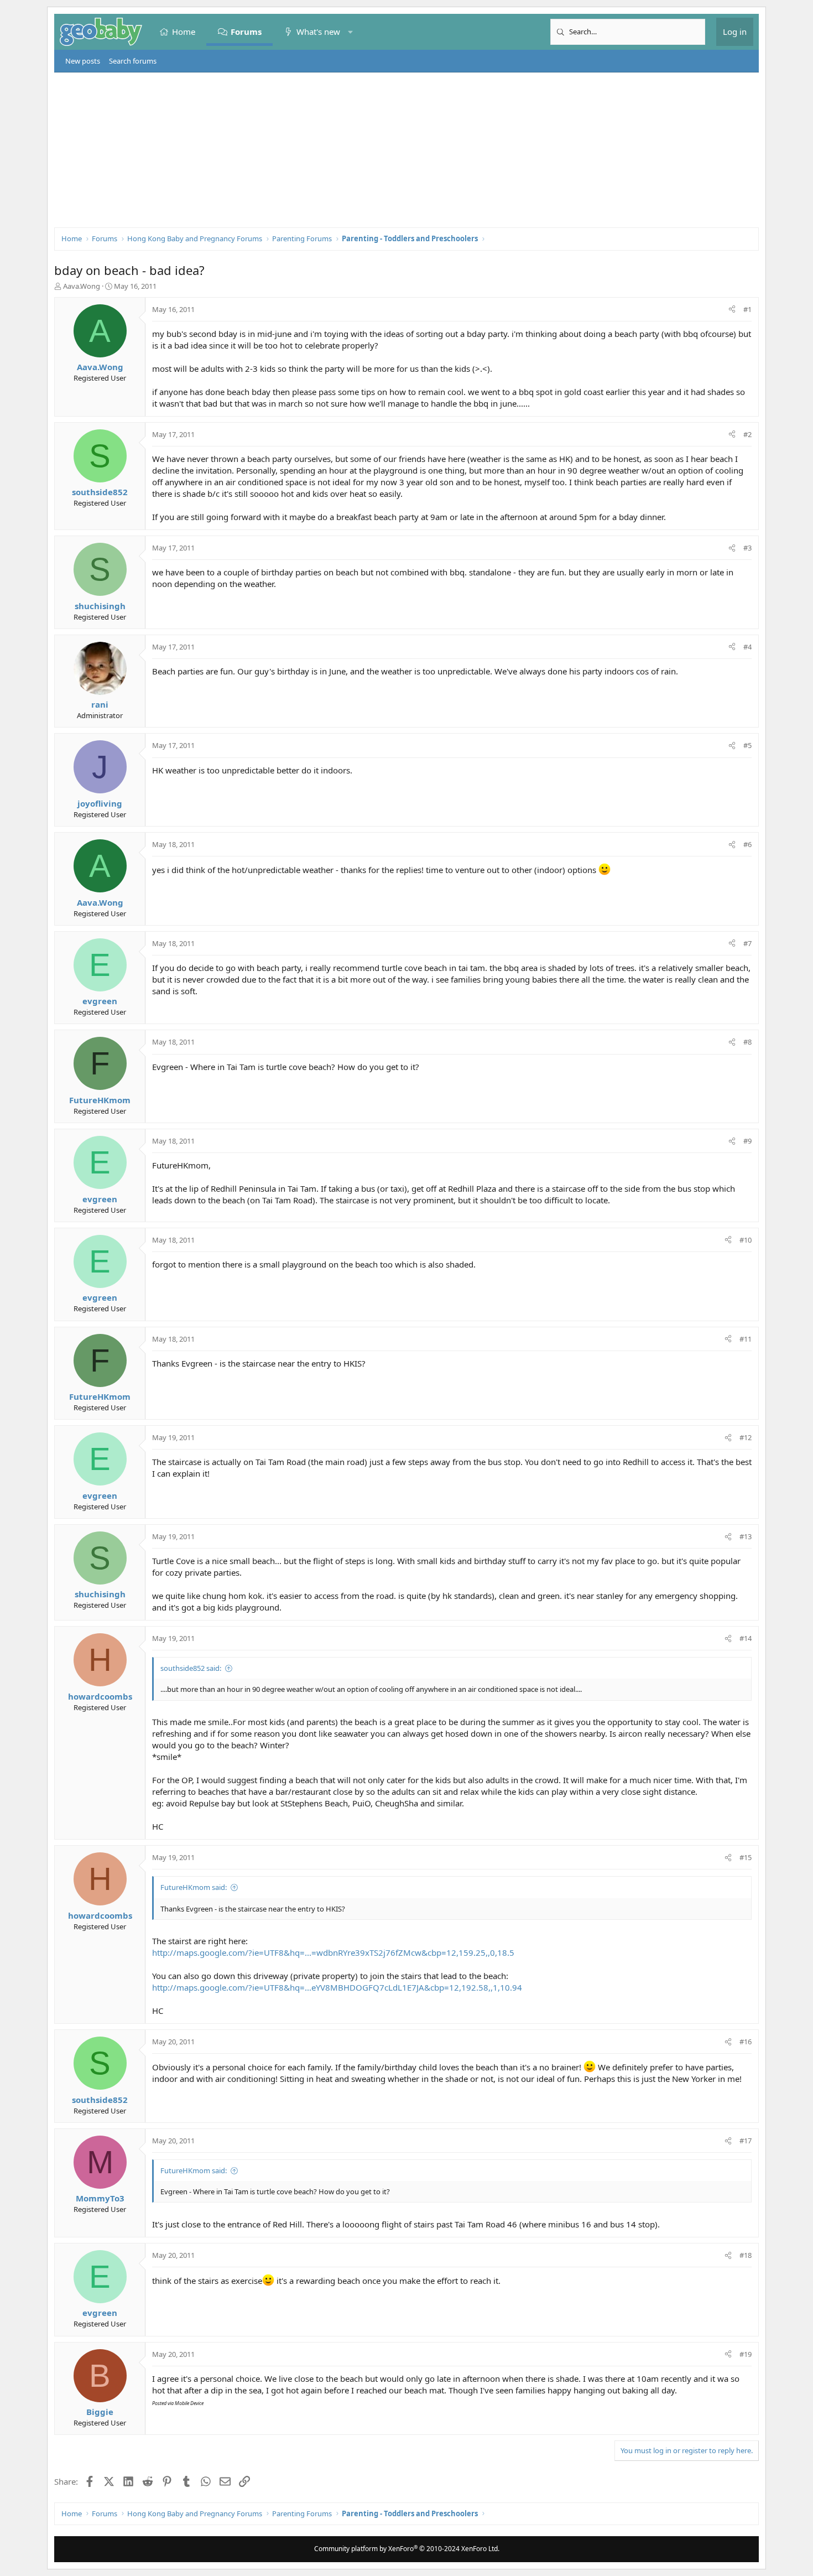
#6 (747, 844)
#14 (746, 1638)
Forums (246, 32)
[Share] (732, 309)
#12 (746, 1437)
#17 (746, 2141)
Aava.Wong (82, 286)
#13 (746, 1536)
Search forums (133, 61)
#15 (746, 1857)
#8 (747, 1042)
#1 (747, 309)
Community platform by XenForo (407, 2549)
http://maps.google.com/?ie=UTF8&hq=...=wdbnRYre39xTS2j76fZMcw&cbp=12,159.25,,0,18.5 (333, 1952)
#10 (746, 1240)
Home (184, 32)
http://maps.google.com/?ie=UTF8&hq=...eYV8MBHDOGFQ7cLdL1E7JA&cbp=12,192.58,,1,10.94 (337, 1987)
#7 (747, 943)
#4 (747, 647)
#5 (747, 745)
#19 (746, 2354)
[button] (350, 32)
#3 (747, 548)
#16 (746, 2042)
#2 (747, 434)
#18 (746, 2255)
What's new (318, 32)
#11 (746, 1339)
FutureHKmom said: (194, 1887)
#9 (747, 1141)
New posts (83, 61)
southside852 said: (191, 1668)
